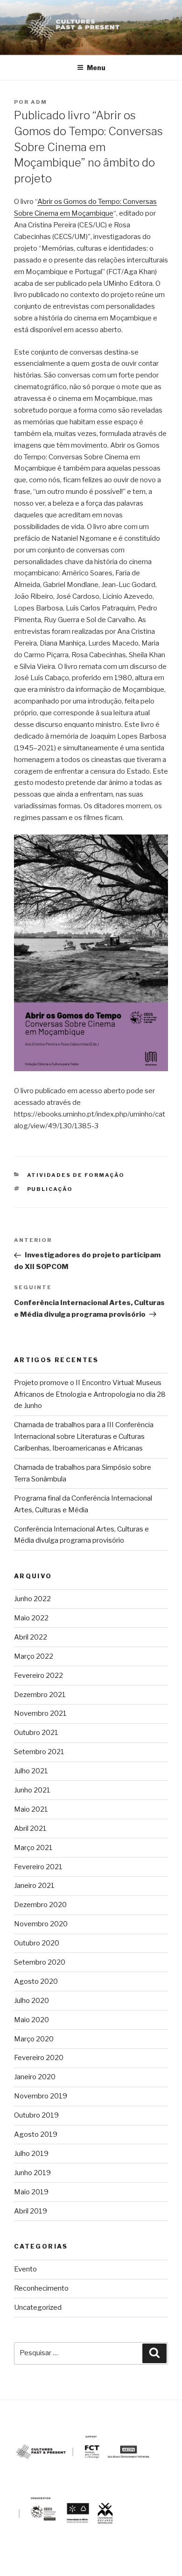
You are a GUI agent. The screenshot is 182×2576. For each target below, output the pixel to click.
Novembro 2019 (41, 2096)
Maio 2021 (31, 1809)
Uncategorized (38, 2308)
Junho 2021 (32, 1790)
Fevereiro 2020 (39, 2058)
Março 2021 (33, 1848)
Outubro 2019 (36, 2115)
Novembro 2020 (41, 1924)
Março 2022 (34, 1656)
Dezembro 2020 (40, 1905)
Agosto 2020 (36, 1981)
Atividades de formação (76, 1175)
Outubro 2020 (37, 1943)
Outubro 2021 (36, 1733)
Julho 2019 (31, 2154)
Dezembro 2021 (40, 1695)
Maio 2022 (31, 1618)
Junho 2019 (32, 2173)
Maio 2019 (31, 2192)
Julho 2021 (31, 1771)
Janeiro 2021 (34, 1886)
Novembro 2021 (40, 1713)
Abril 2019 (31, 2211)
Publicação (50, 1189)
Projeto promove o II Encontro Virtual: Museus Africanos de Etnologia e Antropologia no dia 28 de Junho (90, 1394)
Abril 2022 (31, 1637)
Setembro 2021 (39, 1752)
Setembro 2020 (40, 1962)
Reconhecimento (41, 2288)
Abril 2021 (30, 1829)
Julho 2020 (31, 2001)
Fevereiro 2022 (38, 1676)
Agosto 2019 (36, 2134)
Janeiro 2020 (35, 2077)
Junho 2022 (32, 1599)
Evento (25, 2269)
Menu (96, 68)
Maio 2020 (31, 2020)
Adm (39, 102)
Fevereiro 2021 (38, 1867)
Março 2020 (34, 2039)
